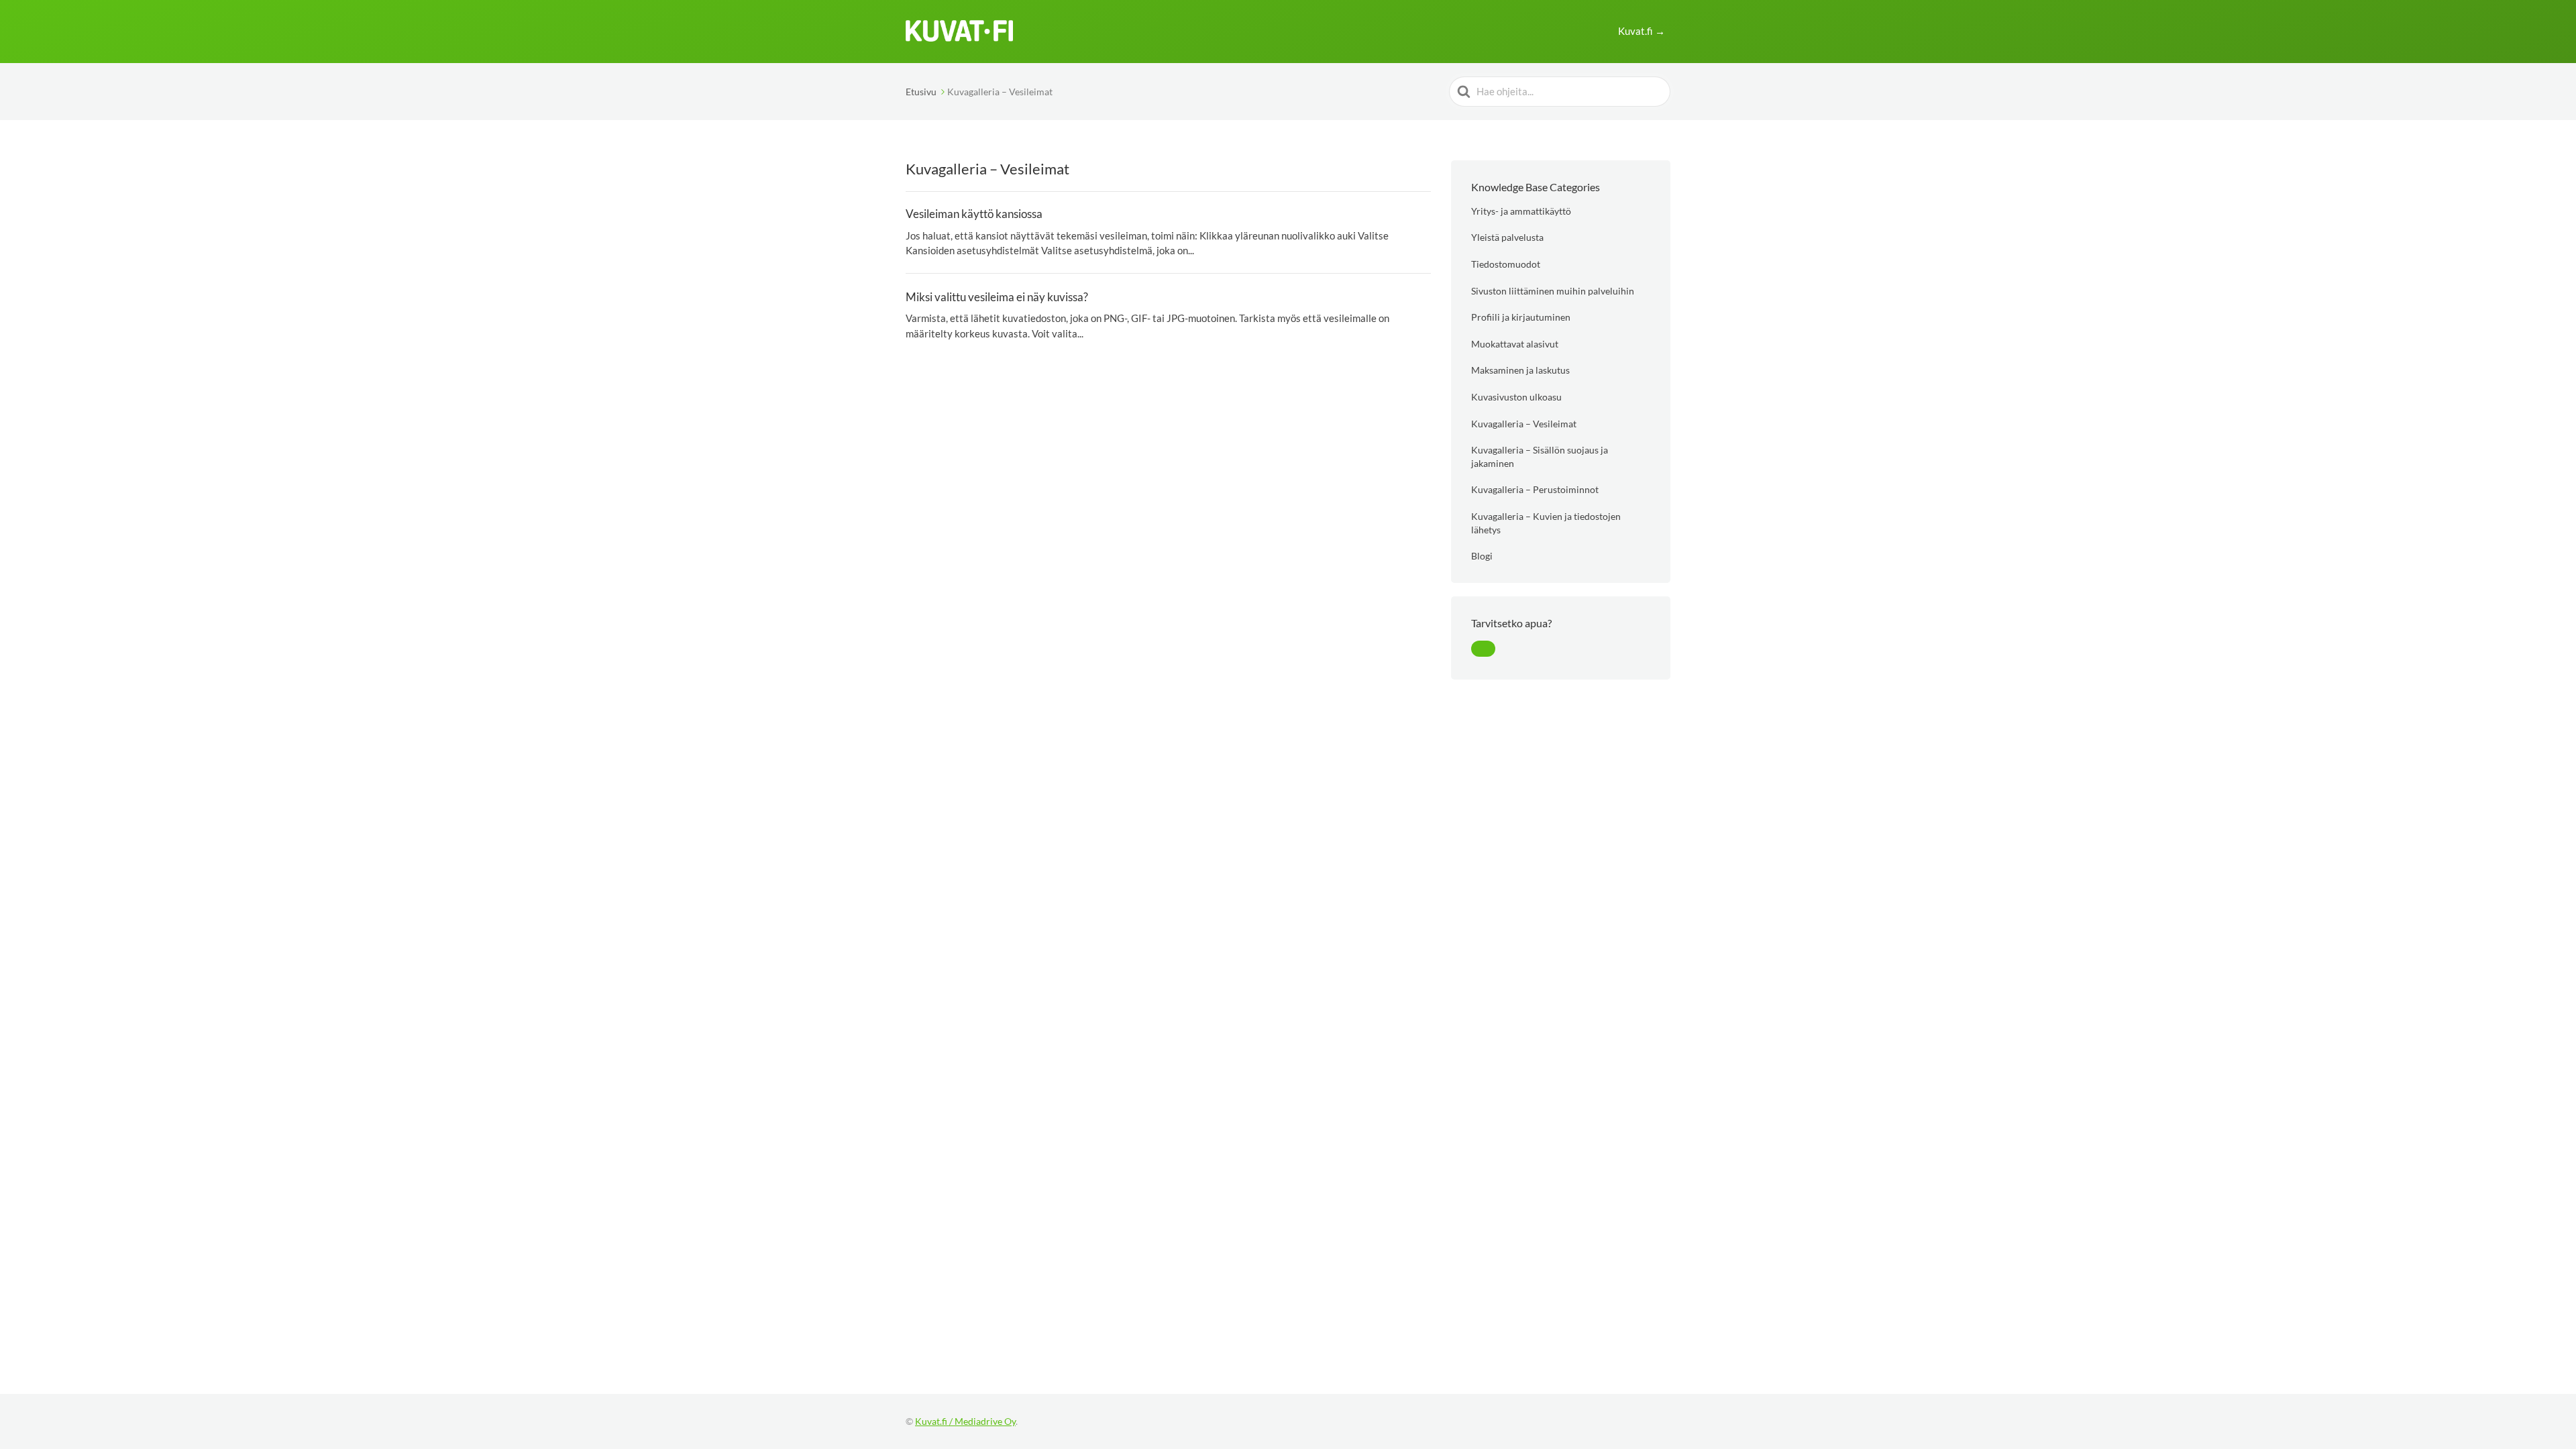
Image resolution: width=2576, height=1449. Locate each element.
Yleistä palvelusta (1507, 237)
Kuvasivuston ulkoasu (1516, 397)
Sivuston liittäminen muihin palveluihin (1553, 291)
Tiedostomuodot (1506, 264)
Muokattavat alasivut (1515, 344)
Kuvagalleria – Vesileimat (1524, 424)
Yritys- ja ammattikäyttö (1521, 211)
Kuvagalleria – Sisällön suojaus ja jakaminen (1540, 457)
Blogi (1482, 556)
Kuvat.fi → (1642, 31)
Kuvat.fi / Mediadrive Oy (965, 1421)
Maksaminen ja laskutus (1520, 370)
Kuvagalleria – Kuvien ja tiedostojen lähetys (1546, 523)
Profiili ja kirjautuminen (1521, 317)
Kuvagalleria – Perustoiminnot (1535, 489)
